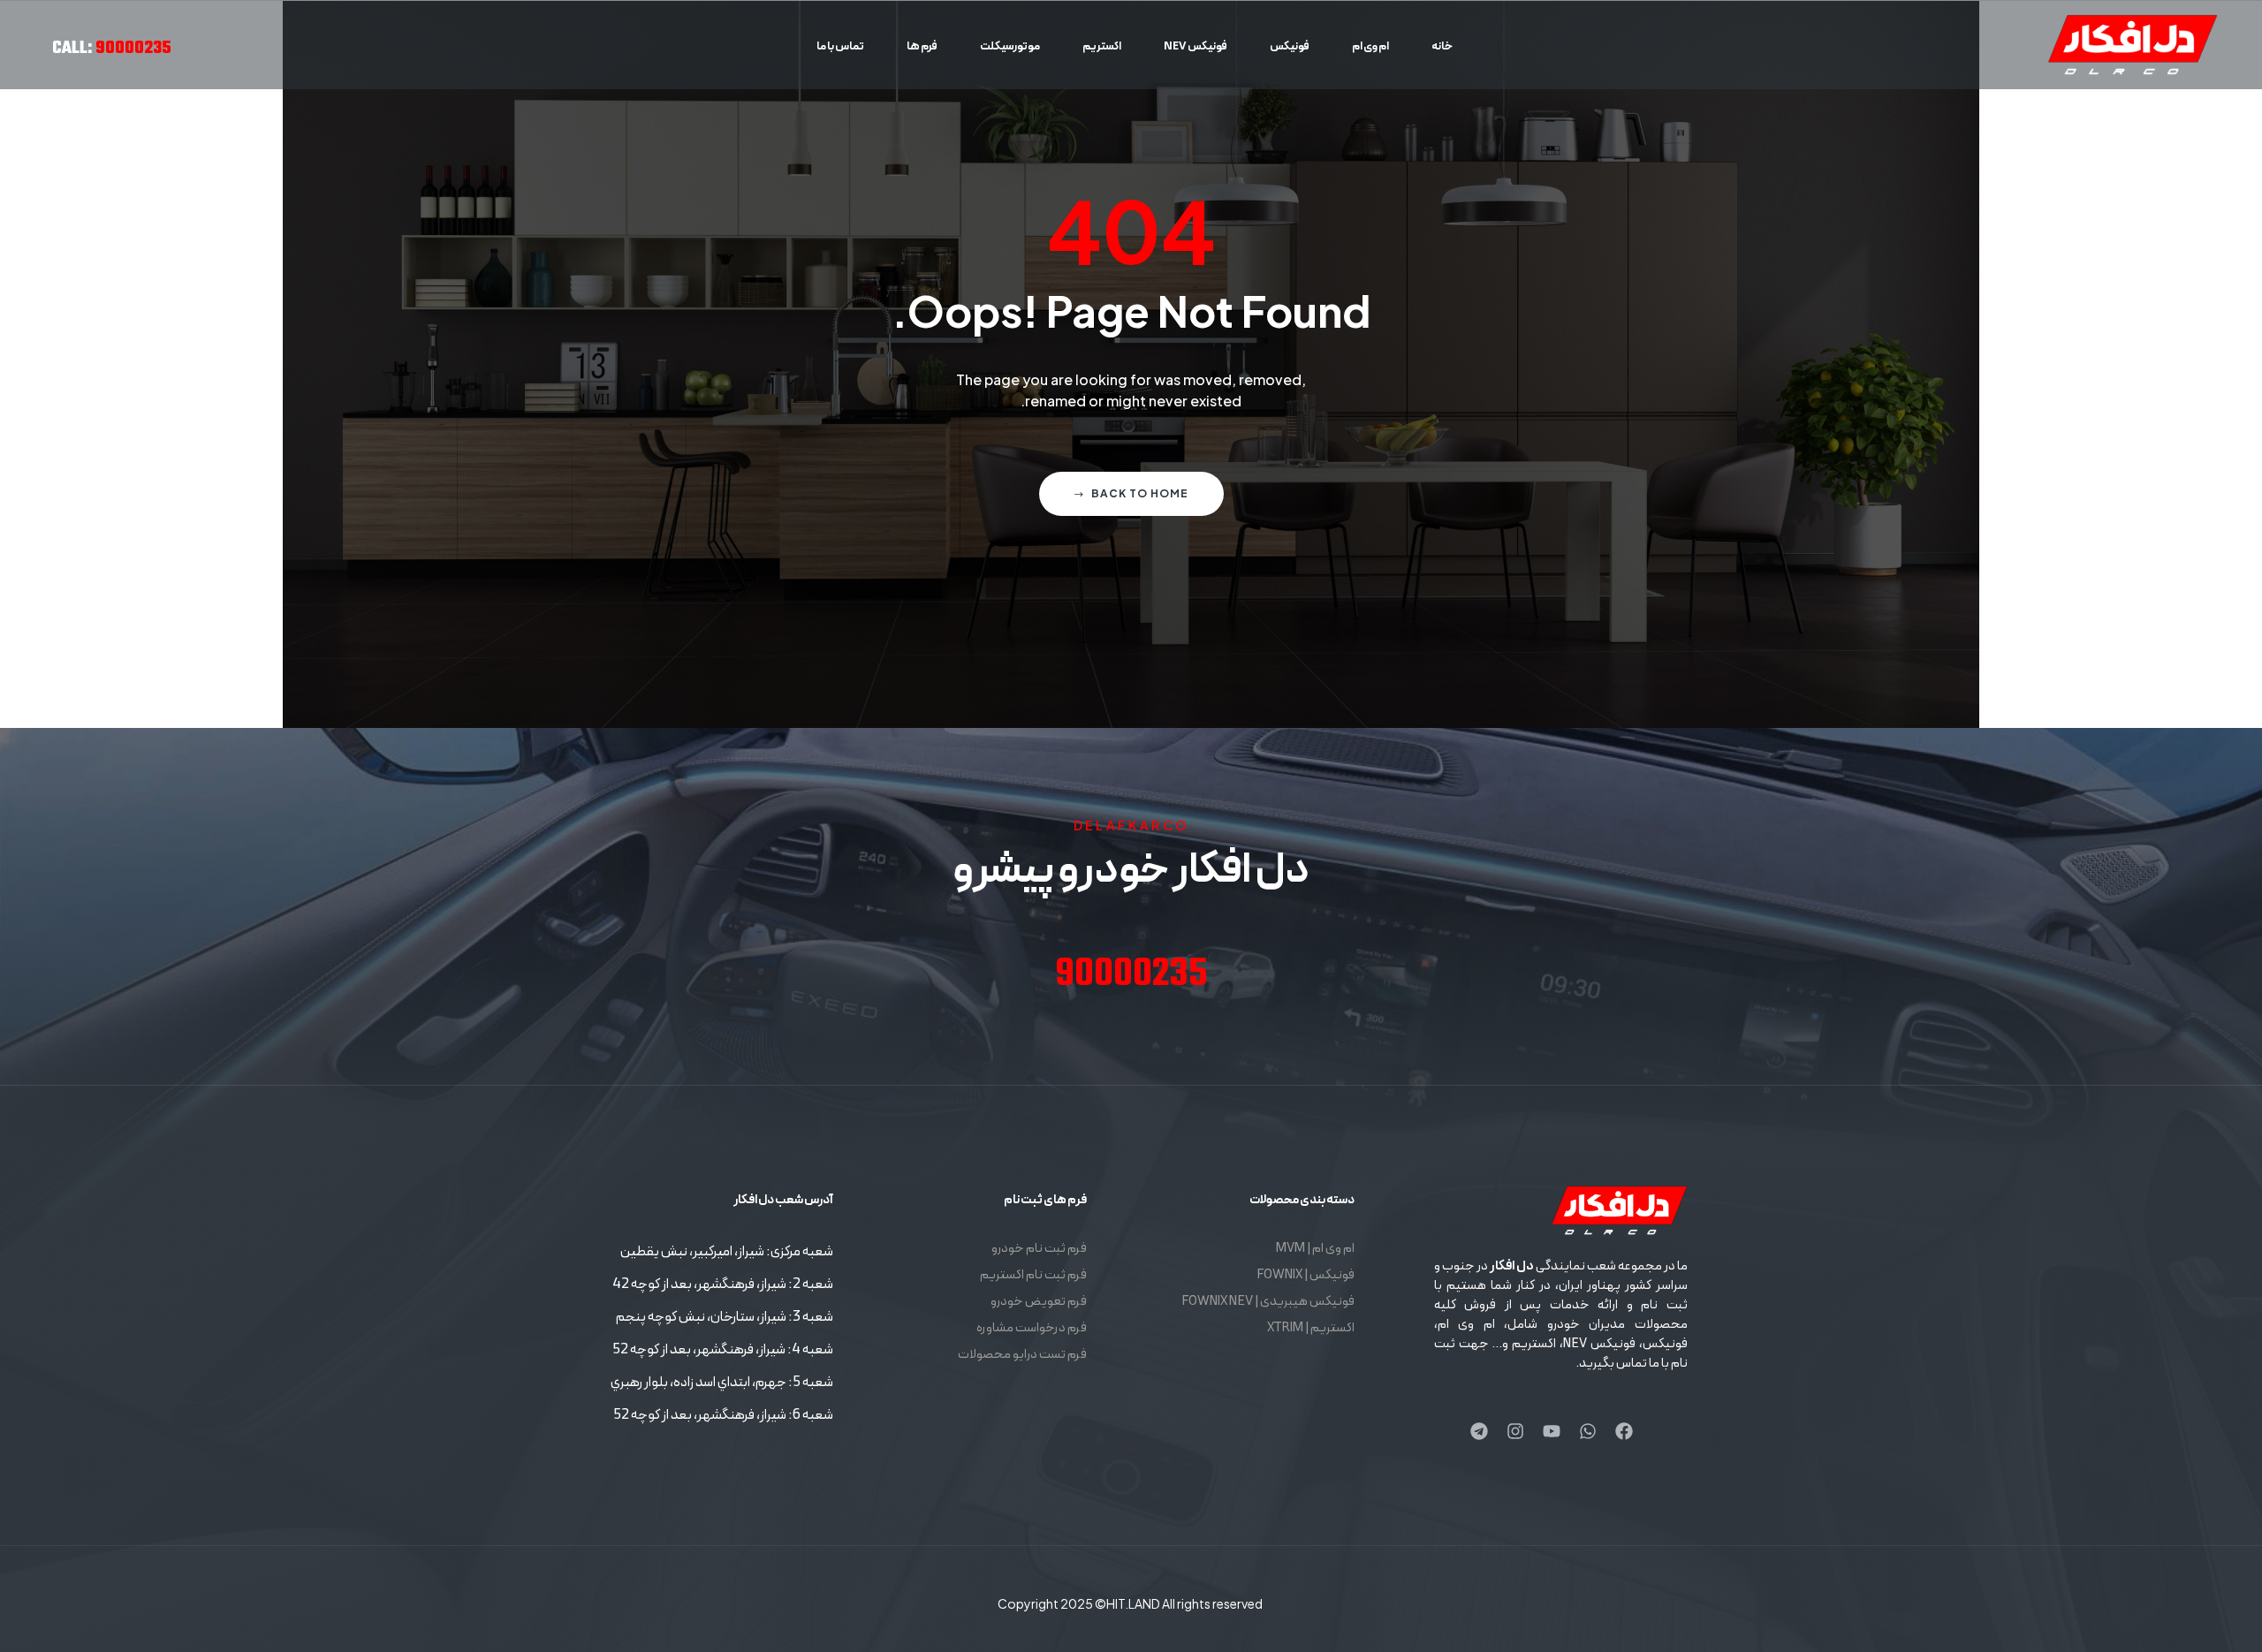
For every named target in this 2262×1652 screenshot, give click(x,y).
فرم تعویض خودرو (1039, 1302)
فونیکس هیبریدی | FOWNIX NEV (1268, 1302)
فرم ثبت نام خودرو (1039, 1249)
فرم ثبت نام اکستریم (1033, 1275)
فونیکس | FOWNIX (1306, 1275)
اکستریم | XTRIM (1311, 1328)
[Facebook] (1624, 1431)
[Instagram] (1515, 1431)
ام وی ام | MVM (1315, 1249)
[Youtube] (1552, 1431)
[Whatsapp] (1588, 1431)
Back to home (1140, 493)
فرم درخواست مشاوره (1032, 1328)
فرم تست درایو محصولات (1022, 1355)
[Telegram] (1479, 1431)
